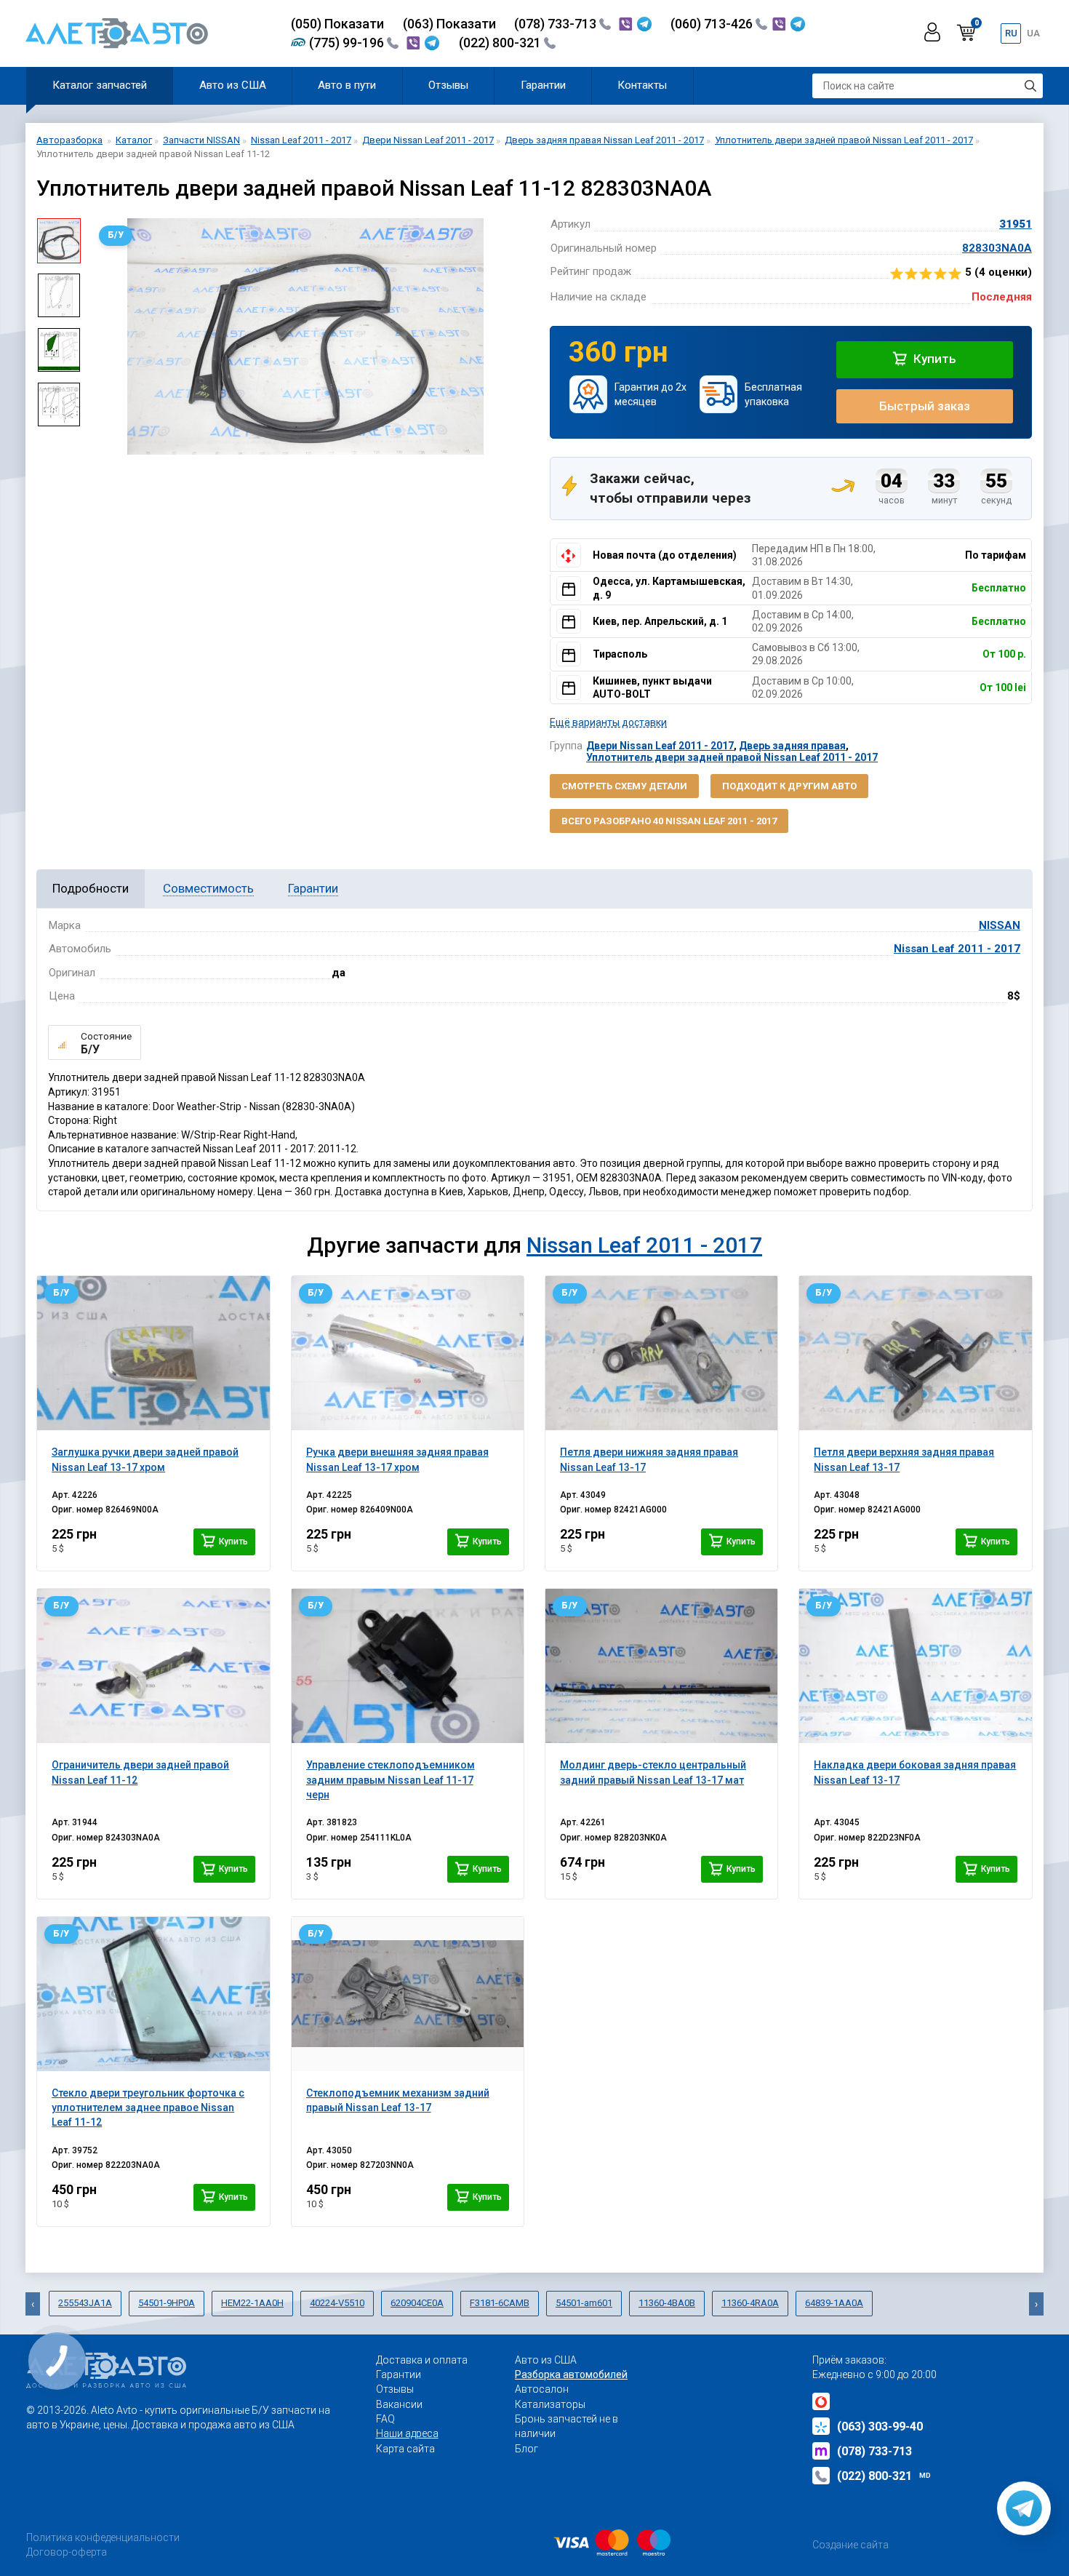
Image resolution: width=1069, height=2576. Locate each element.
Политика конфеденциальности (103, 2537)
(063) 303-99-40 (880, 2427)
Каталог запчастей (100, 85)
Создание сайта (850, 2545)
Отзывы (448, 85)
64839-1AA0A (834, 2303)
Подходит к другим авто (789, 786)
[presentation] (103, 337)
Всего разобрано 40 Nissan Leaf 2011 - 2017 (669, 821)
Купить (933, 359)
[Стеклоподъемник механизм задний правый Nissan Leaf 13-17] (408, 1994)
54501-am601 (584, 2303)
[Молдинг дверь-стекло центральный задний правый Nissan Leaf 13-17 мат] (661, 1666)
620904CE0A (417, 2303)
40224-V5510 (337, 2303)
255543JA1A (85, 2303)
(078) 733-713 (557, 24)
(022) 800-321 (501, 43)
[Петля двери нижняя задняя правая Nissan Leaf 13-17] (661, 1353)
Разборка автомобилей (571, 2374)
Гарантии (543, 85)
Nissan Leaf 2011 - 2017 (957, 949)
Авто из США (233, 85)
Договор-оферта (67, 2552)
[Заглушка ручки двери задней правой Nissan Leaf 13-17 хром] (153, 1353)
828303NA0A (997, 248)
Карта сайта (405, 2449)
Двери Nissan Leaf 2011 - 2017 (660, 746)
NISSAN (1000, 925)
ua (1033, 33)
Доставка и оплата (422, 2360)
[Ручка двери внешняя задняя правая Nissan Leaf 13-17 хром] (408, 1353)
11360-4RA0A (750, 2303)
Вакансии (399, 2404)
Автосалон (542, 2389)
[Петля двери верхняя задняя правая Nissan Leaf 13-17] (915, 1353)
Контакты (642, 85)
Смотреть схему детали (624, 786)
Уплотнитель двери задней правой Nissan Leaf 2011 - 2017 (732, 757)
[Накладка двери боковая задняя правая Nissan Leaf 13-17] (915, 1666)
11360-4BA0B (667, 2303)
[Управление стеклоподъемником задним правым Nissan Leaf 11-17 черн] (408, 1666)
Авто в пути (347, 85)
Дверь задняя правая (792, 746)
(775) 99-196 (348, 43)
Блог (527, 2449)
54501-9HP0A (167, 2303)
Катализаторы (550, 2404)
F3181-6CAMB (500, 2303)
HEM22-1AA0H (252, 2303)
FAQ (385, 2419)
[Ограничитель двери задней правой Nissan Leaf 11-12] (153, 1666)
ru (1011, 33)
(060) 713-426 (713, 24)
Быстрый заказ (925, 406)
